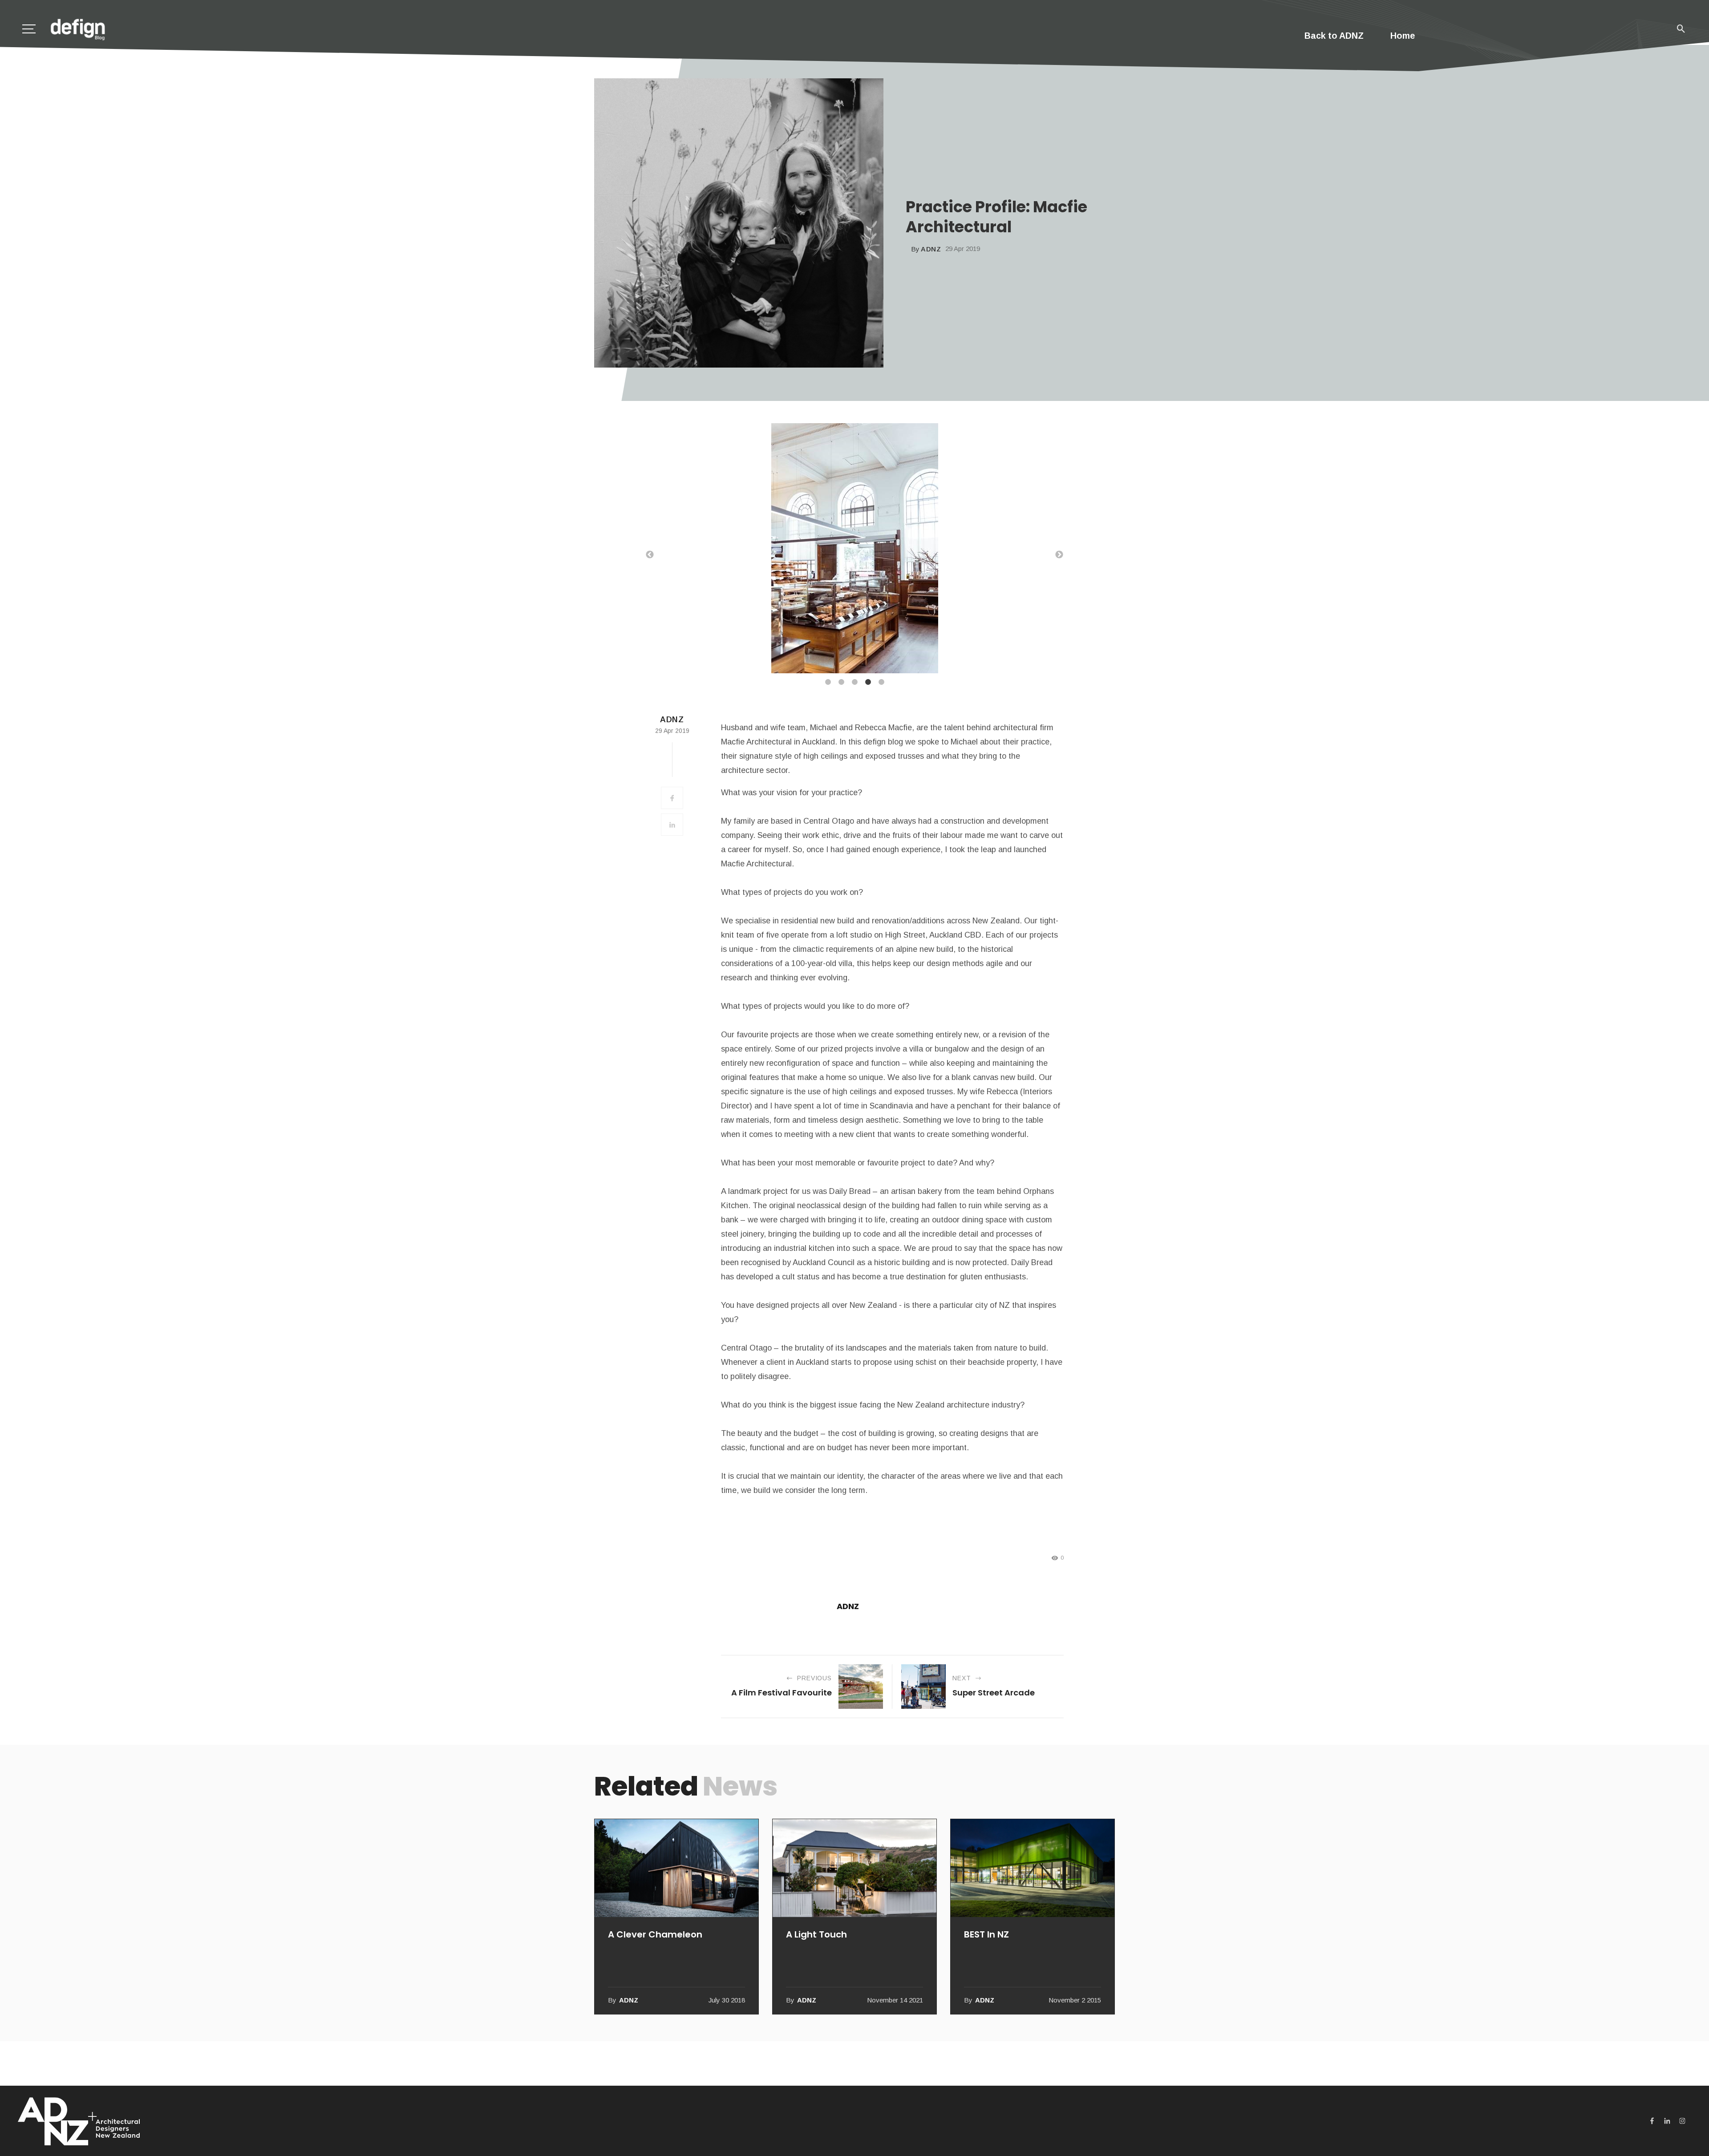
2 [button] (841, 682)
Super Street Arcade (994, 1693)
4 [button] (868, 682)
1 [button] (828, 682)
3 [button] (854, 682)
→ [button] (1059, 555)
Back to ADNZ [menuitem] (1334, 36)
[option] (854, 550)
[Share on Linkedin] (672, 825)
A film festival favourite (782, 1693)
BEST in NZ (986, 1934)
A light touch (816, 1934)
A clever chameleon (655, 1934)
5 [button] (881, 682)
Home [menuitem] (1403, 36)
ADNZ (931, 249)
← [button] (650, 555)
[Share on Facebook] (672, 798)
